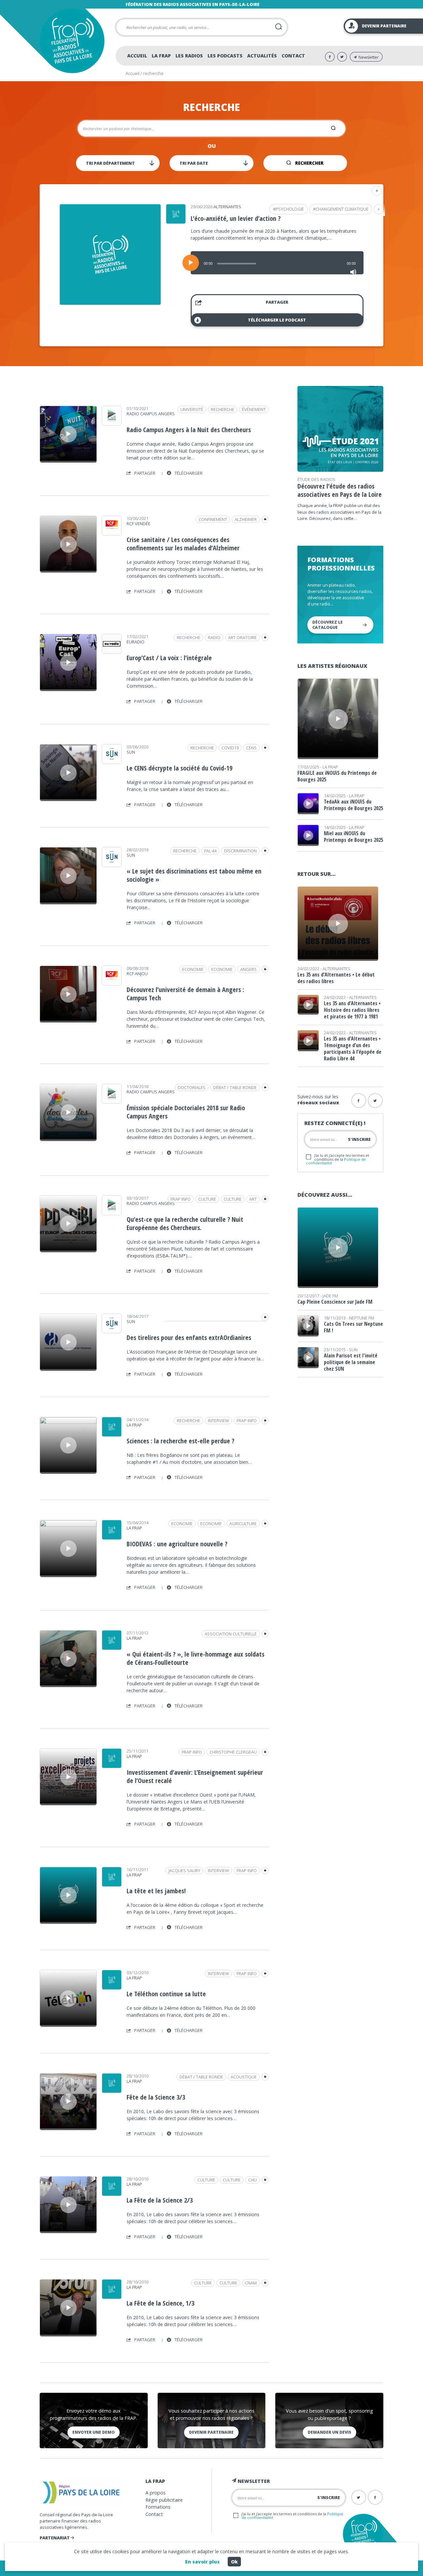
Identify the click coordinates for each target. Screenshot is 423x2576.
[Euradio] (112, 651)
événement (254, 409)
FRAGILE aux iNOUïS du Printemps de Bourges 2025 (337, 776)
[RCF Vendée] (112, 533)
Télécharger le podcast (277, 320)
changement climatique (342, 209)
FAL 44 (210, 851)
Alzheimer (246, 519)
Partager (277, 302)
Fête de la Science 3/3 (156, 2097)
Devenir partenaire (211, 2432)
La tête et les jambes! (156, 1891)
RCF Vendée (138, 524)
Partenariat (55, 2538)
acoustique (244, 2077)
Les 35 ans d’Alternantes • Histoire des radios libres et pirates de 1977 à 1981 (352, 1010)
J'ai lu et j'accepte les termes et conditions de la (338, 1159)
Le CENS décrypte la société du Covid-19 (179, 768)
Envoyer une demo (94, 2432)
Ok (234, 2562)
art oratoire (242, 637)
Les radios (189, 56)
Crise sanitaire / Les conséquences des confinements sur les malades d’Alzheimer (183, 544)
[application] (277, 263)
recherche (223, 409)
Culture (233, 1199)
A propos (155, 2493)
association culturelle (231, 1634)
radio (214, 637)
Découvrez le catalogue (327, 625)
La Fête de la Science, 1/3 (160, 2303)
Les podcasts (225, 56)
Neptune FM (362, 1318)
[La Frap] (112, 1434)
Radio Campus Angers (151, 414)
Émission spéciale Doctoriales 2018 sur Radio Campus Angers (186, 1112)
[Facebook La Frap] (330, 57)
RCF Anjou (137, 974)
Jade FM (330, 1296)
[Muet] (353, 272)
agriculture (243, 1524)
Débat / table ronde (235, 1087)
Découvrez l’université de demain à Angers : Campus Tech (185, 994)
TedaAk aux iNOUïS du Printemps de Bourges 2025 (353, 805)
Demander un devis (329, 2432)
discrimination (240, 851)
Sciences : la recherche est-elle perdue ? (180, 1441)
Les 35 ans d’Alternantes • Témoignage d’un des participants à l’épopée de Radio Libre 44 (353, 1048)
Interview (218, 1421)
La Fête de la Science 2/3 (160, 2200)
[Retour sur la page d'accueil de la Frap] (72, 41)
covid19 (230, 748)
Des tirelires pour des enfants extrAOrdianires (189, 1338)
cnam (251, 2283)
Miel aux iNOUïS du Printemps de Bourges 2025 (353, 837)
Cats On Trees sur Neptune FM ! (353, 1327)
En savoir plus (202, 2562)
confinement (213, 519)
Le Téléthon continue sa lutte (166, 1994)
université (192, 409)
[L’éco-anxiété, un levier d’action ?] (110, 303)
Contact (293, 56)
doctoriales (192, 1087)
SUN (131, 752)
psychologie (290, 209)
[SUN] (112, 762)
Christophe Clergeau (233, 1752)
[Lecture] (191, 263)
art (253, 1199)
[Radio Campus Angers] (112, 423)
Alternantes (227, 207)
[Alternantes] (176, 222)
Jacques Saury (184, 1871)
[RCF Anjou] (112, 983)
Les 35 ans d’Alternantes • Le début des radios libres (336, 978)
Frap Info (181, 1199)
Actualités (262, 56)
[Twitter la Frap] (375, 1100)
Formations (158, 2507)
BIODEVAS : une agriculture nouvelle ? (177, 1544)
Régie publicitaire (164, 2500)
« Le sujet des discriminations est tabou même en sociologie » (194, 875)
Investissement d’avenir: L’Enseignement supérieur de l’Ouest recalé (195, 1776)
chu (252, 2180)
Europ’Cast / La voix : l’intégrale (169, 658)
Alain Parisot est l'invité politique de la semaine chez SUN (351, 1362)
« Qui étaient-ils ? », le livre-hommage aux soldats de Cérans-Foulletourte (195, 1658)
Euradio (135, 642)
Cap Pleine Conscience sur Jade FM (335, 1302)
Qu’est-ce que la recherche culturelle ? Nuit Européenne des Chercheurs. (185, 1223)
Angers (249, 969)
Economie (222, 969)
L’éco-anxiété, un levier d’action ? (236, 218)
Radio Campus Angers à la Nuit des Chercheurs (189, 430)
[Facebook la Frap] (359, 1100)
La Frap (161, 56)
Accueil (137, 56)
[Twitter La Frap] (342, 57)
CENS (251, 748)
